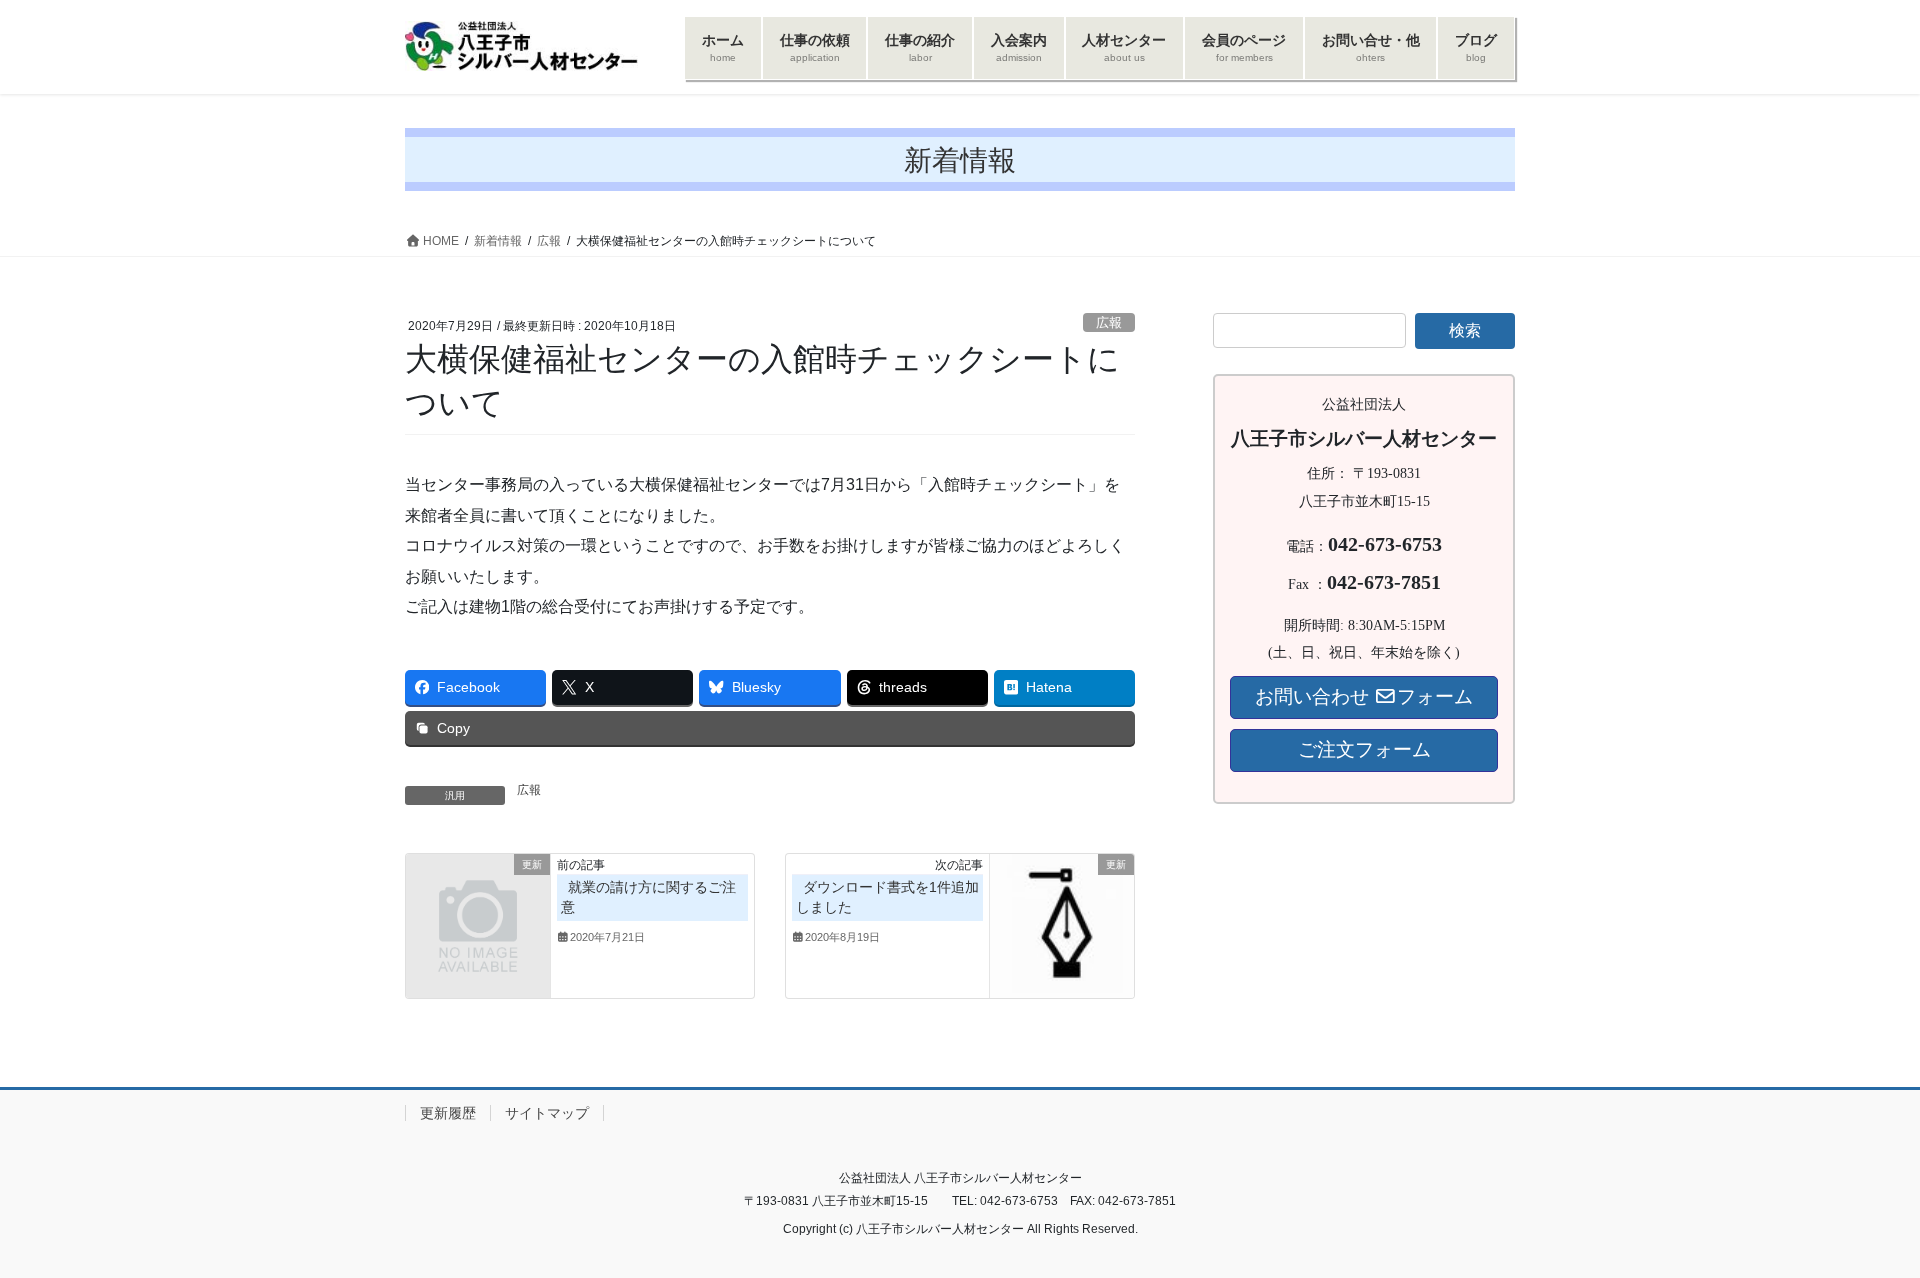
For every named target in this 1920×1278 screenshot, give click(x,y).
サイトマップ (547, 1113)
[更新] (478, 897)
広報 (1109, 322)
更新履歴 (448, 1113)
